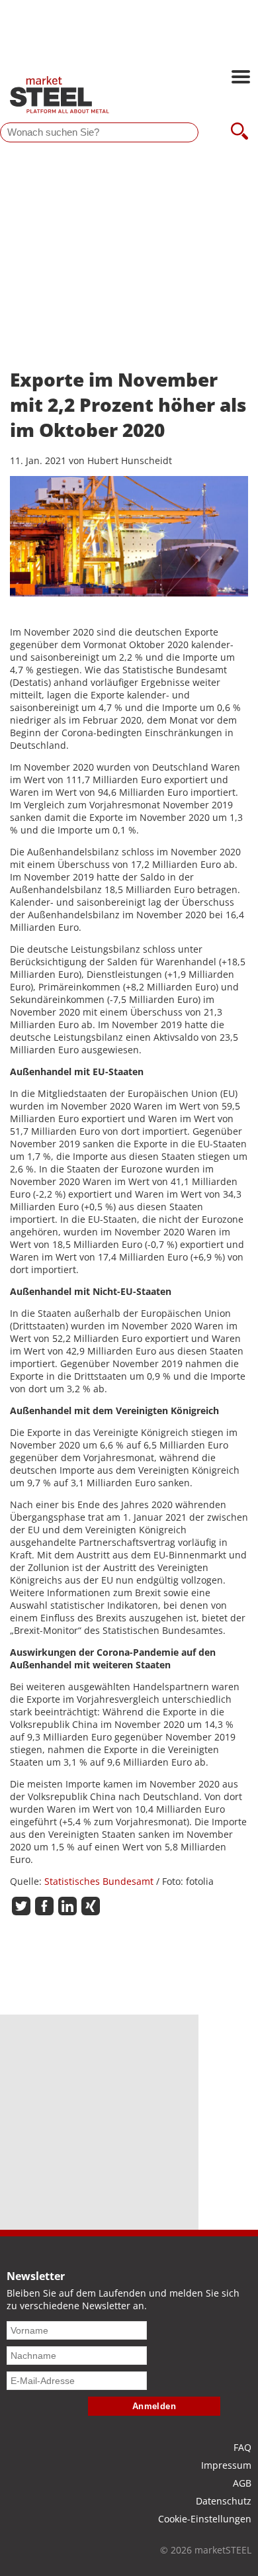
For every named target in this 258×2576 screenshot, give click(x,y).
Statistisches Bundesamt (99, 1881)
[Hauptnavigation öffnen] (241, 78)
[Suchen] (239, 132)
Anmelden (154, 2406)
